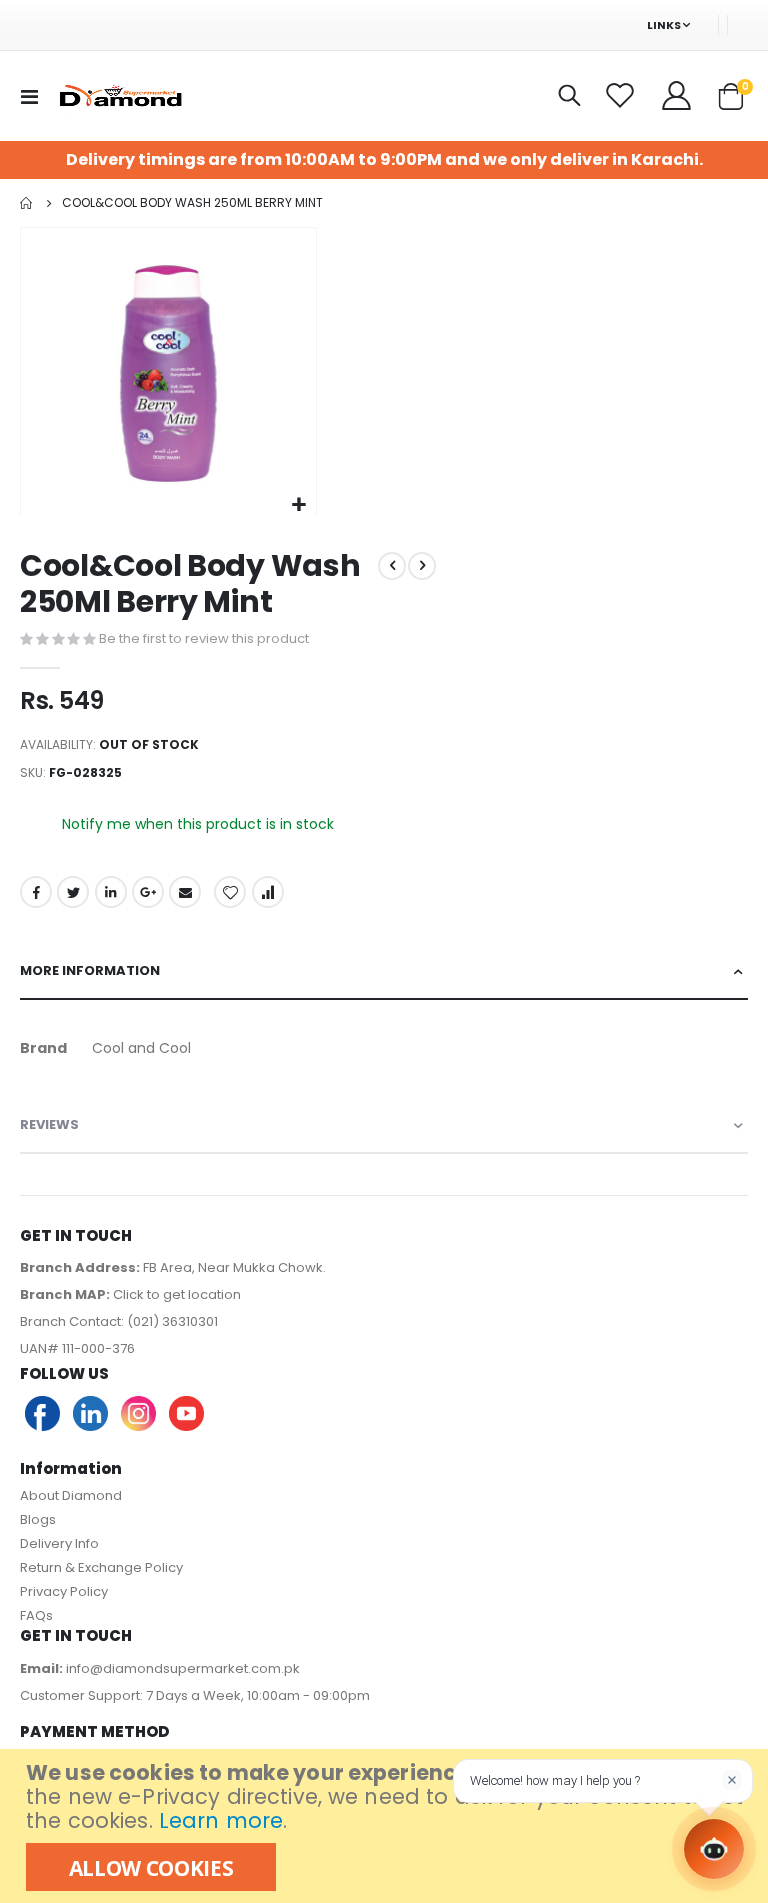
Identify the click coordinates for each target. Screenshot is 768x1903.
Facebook (36, 892)
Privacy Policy (64, 1591)
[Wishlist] (622, 96)
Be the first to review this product (204, 638)
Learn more (221, 1820)
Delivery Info (59, 1543)
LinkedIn (111, 892)
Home (27, 203)
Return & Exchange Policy (101, 1567)
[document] (386, 1826)
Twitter (73, 892)
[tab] (384, 972)
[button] (298, 505)
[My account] (678, 96)
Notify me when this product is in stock (198, 824)
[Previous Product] (392, 566)
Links (664, 25)
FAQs (36, 1615)
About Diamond (71, 1495)
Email (185, 892)
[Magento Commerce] (119, 96)
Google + (148, 892)
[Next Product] (422, 566)
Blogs (38, 1519)
